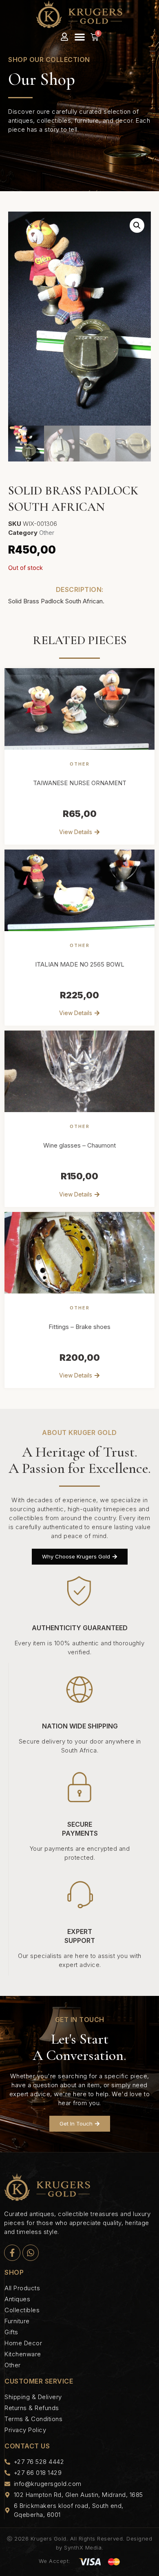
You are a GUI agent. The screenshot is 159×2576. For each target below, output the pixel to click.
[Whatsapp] (31, 2253)
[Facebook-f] (12, 2253)
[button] (80, 37)
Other (47, 533)
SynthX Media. (84, 2547)
